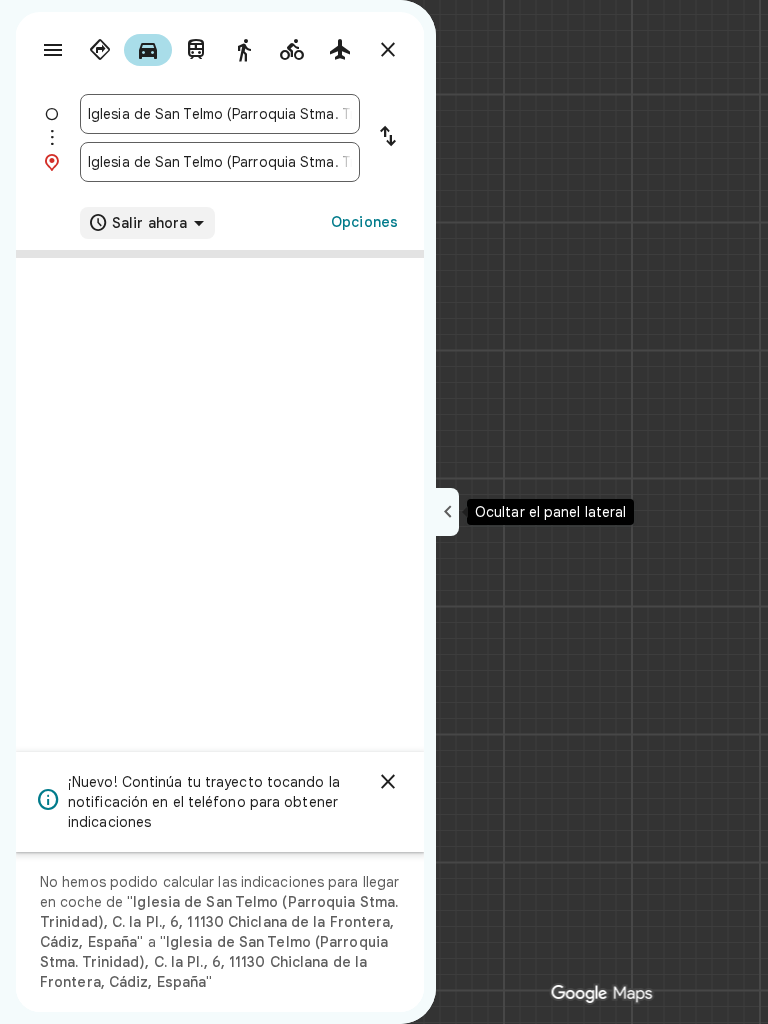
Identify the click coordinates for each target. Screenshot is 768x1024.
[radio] (100, 50)
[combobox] (220, 114)
